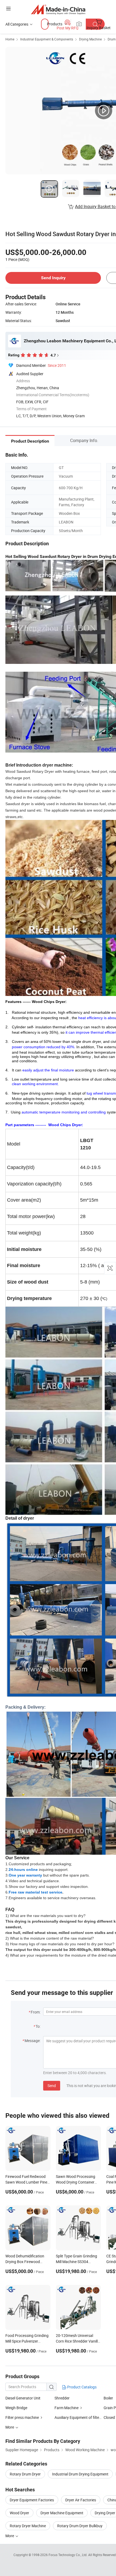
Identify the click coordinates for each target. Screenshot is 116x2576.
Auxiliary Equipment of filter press (83, 2417)
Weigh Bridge (16, 2408)
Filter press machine (23, 2417)
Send (52, 2086)
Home (10, 39)
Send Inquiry (53, 278)
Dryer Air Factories (81, 2500)
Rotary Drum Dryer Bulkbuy (80, 2526)
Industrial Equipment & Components (47, 39)
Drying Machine (90, 39)
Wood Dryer (19, 2513)
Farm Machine (66, 2408)
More (10, 2536)
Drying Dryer (105, 2513)
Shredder (62, 2398)
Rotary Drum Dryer (25, 2474)
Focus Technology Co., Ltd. (68, 2555)
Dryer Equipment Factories (32, 2500)
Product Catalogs (81, 2387)
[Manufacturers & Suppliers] (58, 9)
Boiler (108, 2398)
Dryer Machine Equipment (62, 2513)
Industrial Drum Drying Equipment (80, 2474)
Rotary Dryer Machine (28, 2526)
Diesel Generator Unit (23, 2398)
